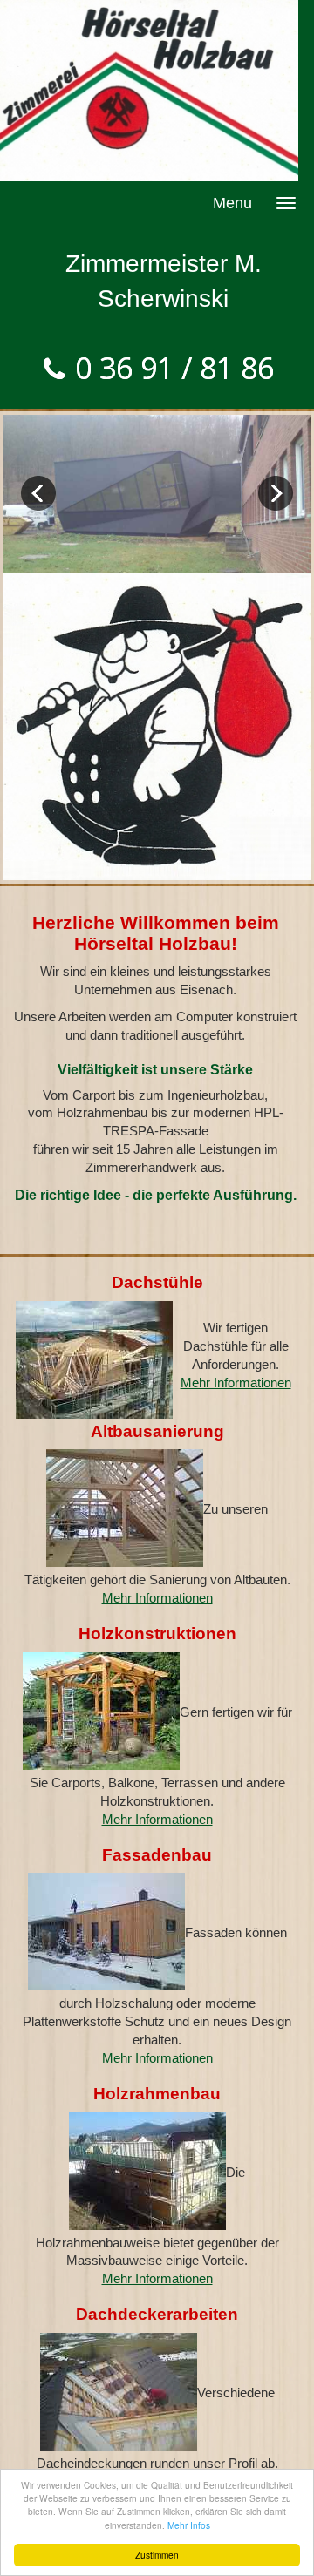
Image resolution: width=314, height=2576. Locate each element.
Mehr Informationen (236, 1383)
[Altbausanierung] (125, 1509)
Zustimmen (157, 2555)
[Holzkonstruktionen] (101, 1712)
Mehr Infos (189, 2525)
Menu (232, 203)
